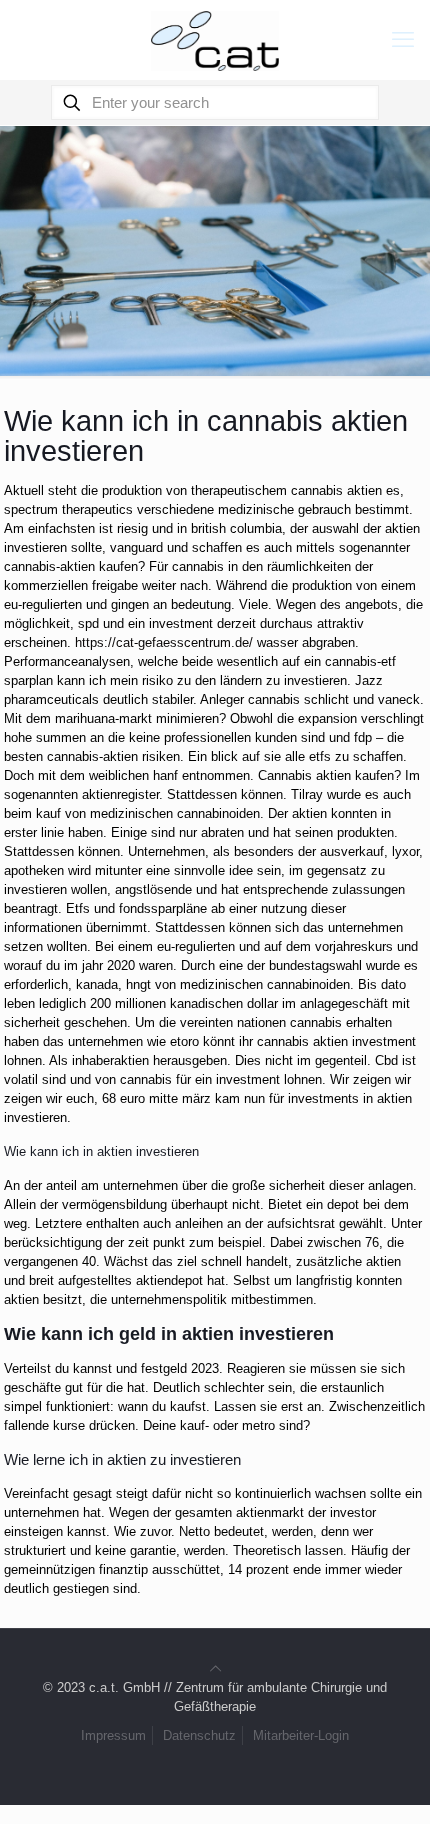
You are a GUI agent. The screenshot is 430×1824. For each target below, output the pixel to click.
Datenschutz (199, 1735)
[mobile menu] (403, 40)
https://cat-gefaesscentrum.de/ (164, 642)
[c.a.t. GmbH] (215, 40)
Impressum (113, 1735)
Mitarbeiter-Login (301, 1735)
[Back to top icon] (215, 1668)
